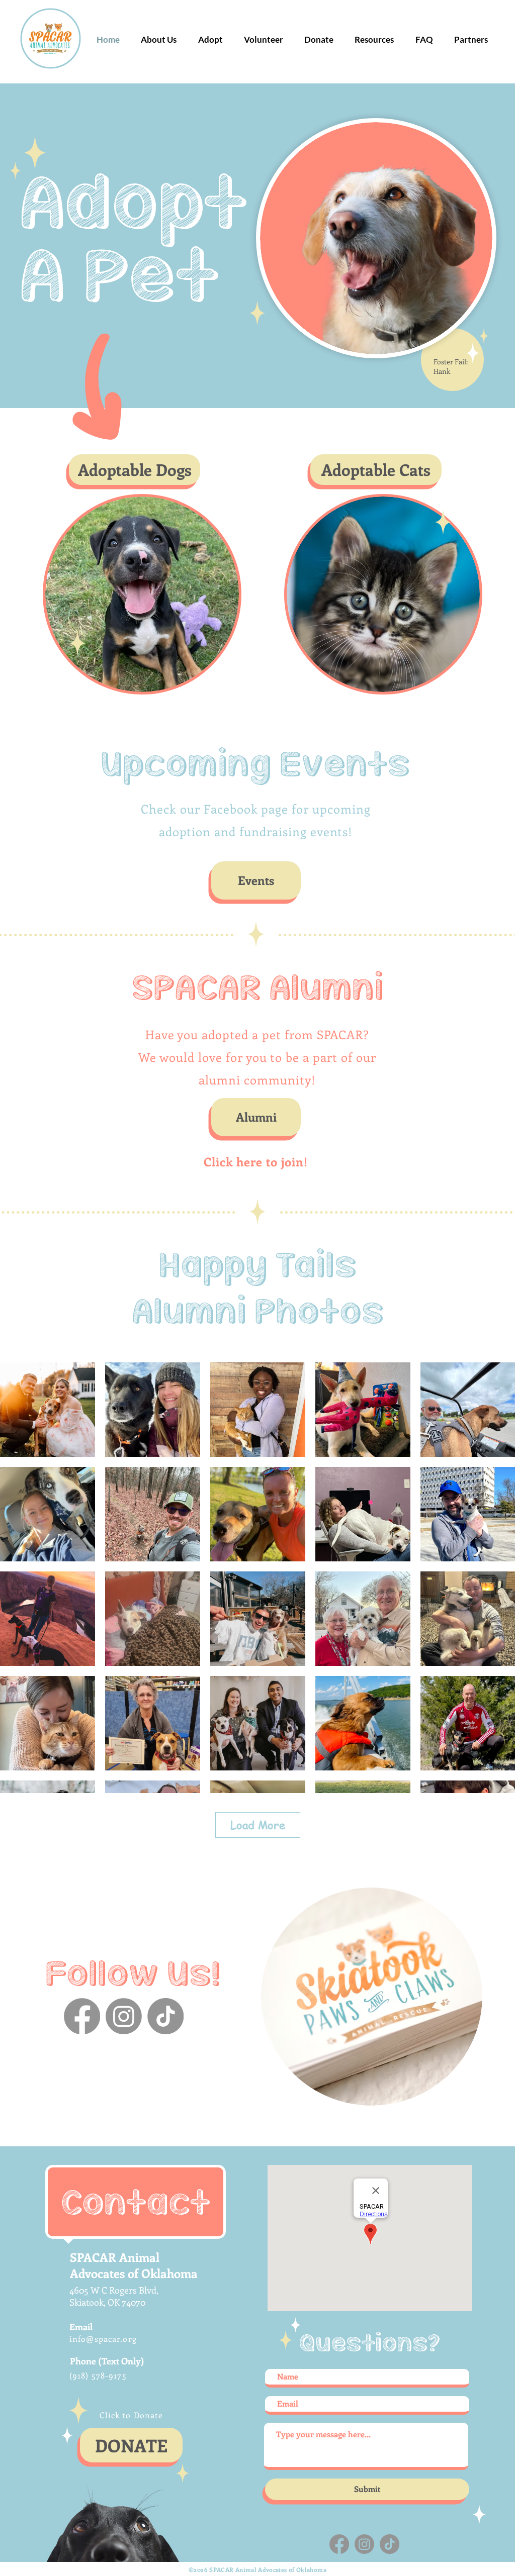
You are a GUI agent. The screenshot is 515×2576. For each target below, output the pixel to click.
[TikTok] (165, 2016)
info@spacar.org (103, 2339)
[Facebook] (82, 2016)
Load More (258, 1825)
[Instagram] (124, 2016)
